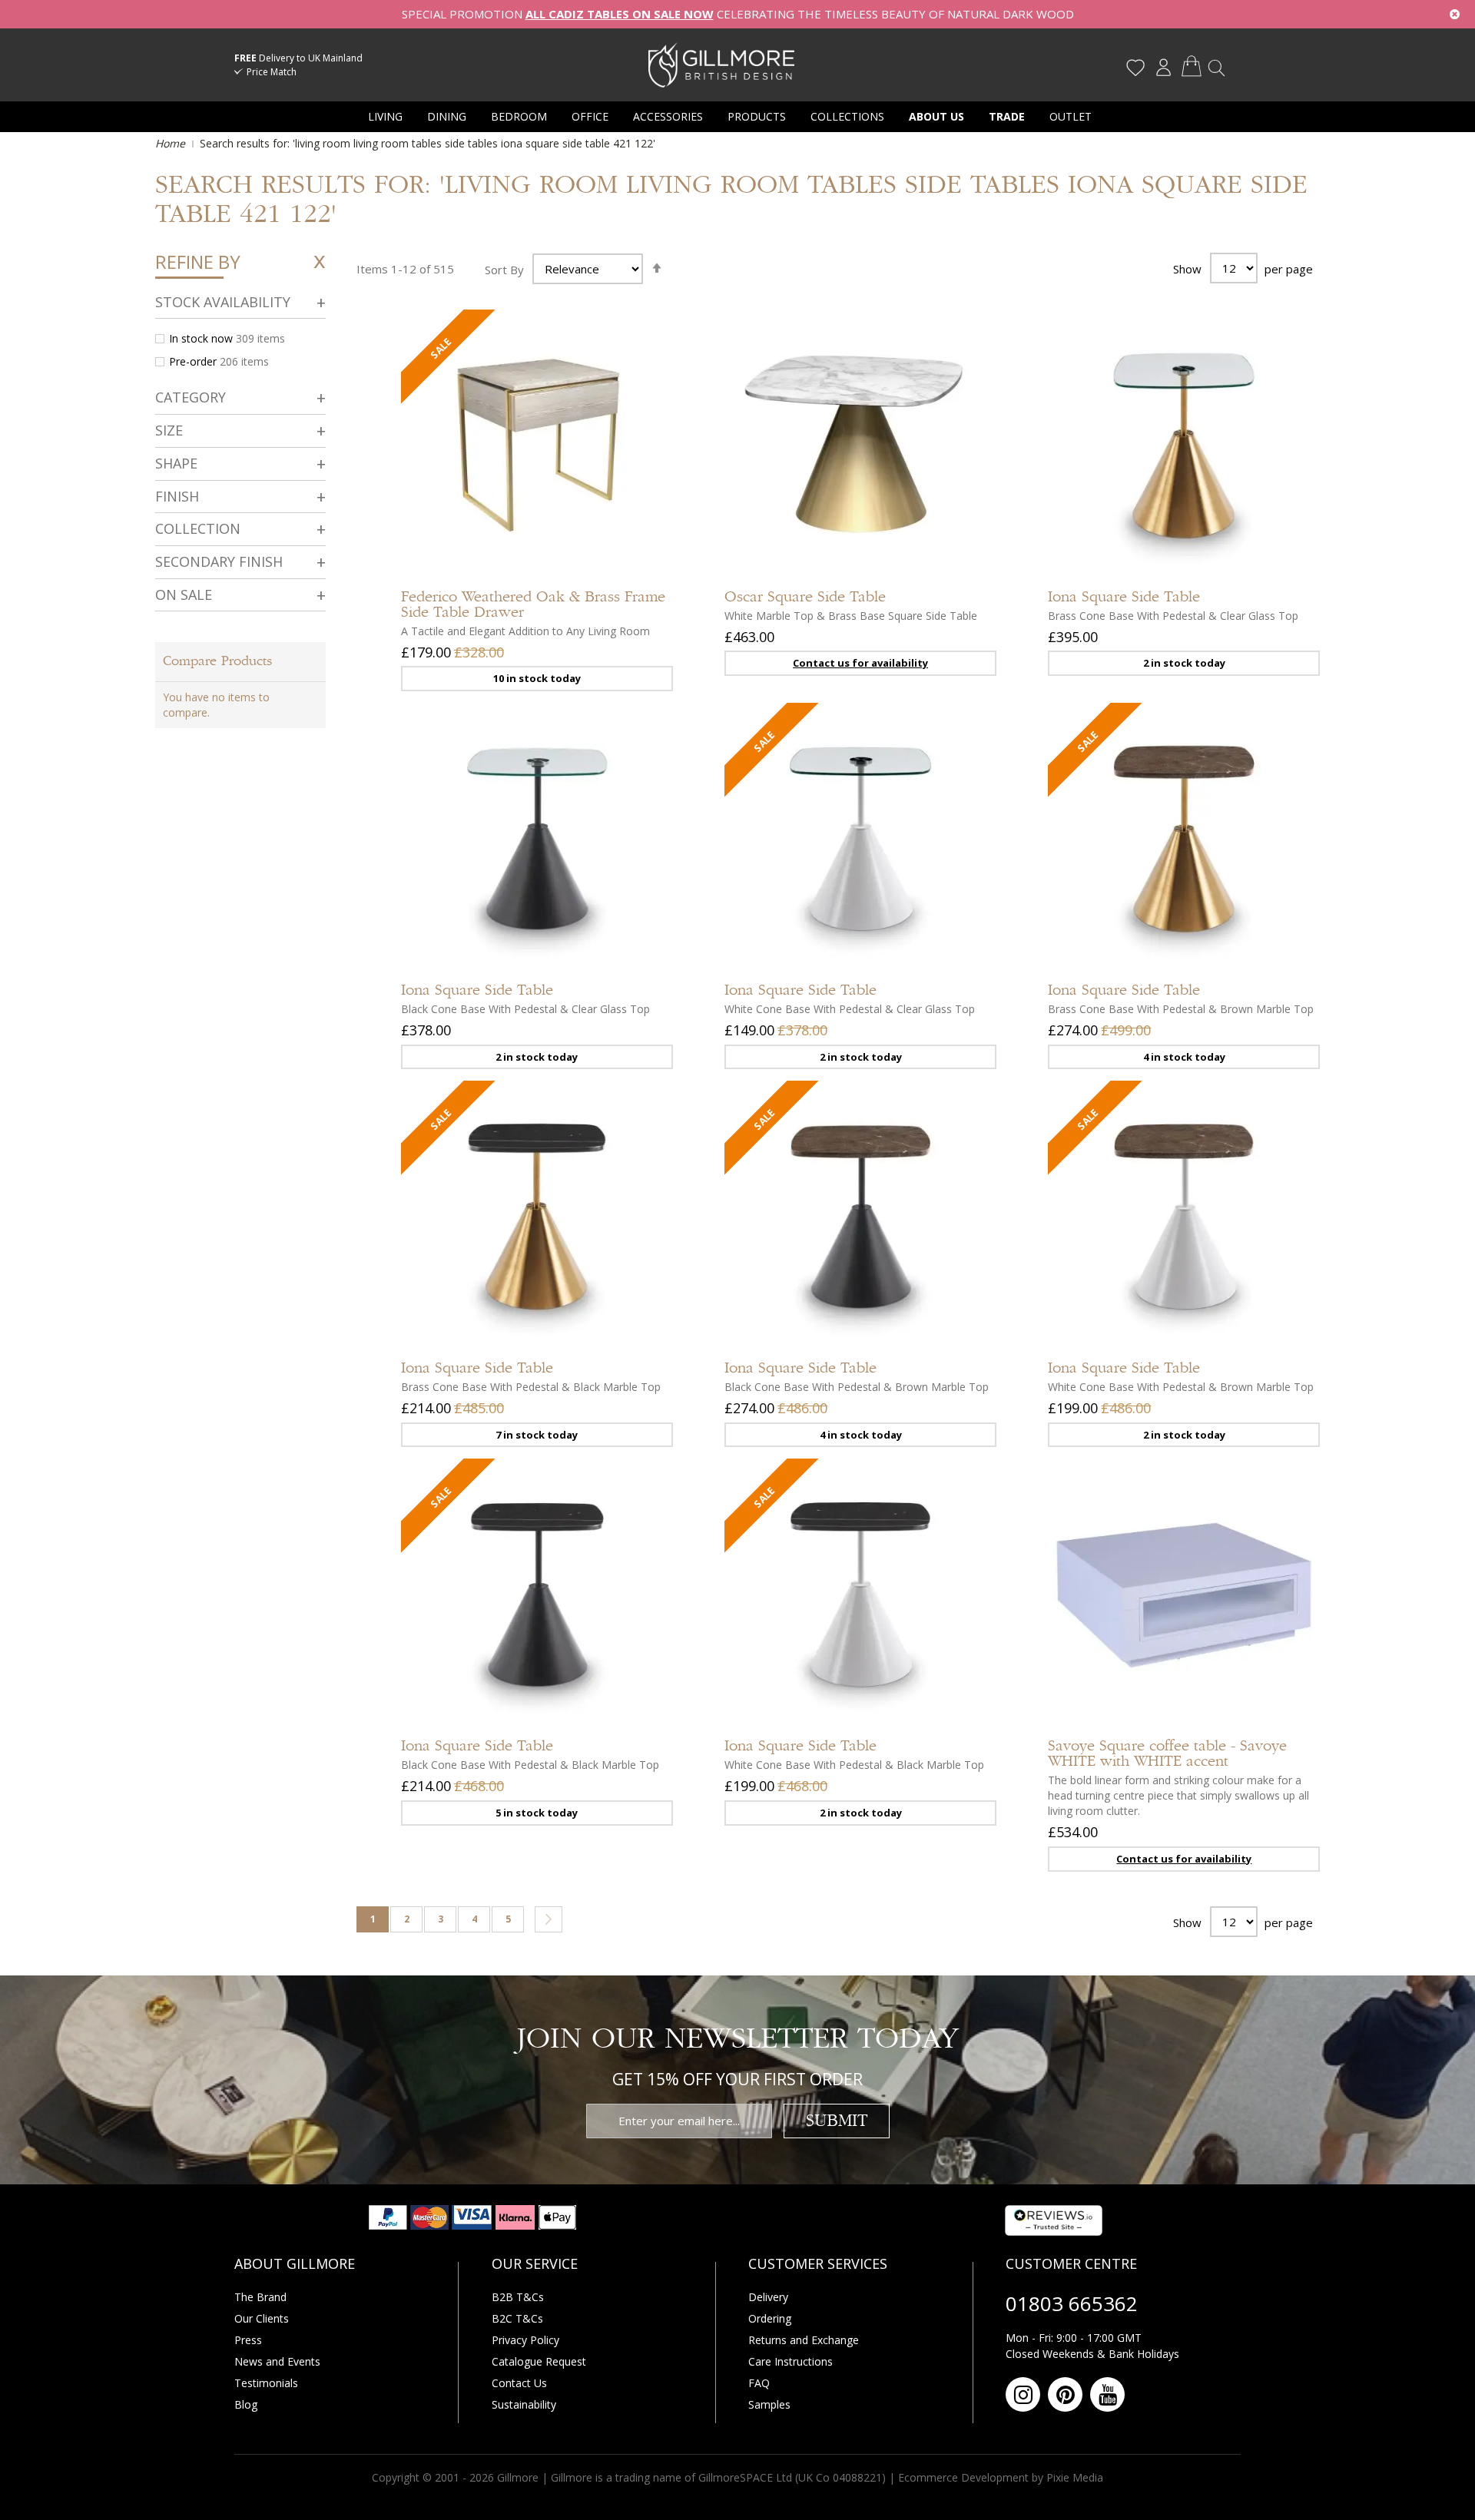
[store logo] (721, 65)
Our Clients (262, 2318)
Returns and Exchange (804, 2340)
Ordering (770, 2318)
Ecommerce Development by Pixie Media (1001, 2477)
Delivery (768, 2297)
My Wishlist (1135, 68)
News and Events (277, 2361)
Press (248, 2340)
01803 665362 (1072, 2303)
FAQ (759, 2383)
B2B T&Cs (518, 2297)
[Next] (549, 1919)
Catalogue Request (539, 2361)
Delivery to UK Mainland (298, 58)
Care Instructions (791, 2361)
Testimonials (266, 2383)
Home (172, 143)
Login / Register (1163, 68)
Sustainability (524, 2404)
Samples (769, 2404)
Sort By (504, 269)
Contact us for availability (860, 663)
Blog (246, 2404)
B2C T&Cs (517, 2318)
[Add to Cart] (646, 501)
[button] (646, 547)
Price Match (272, 72)
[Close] (1455, 14)
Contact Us (519, 2383)
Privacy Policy (525, 2340)
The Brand (260, 2297)
